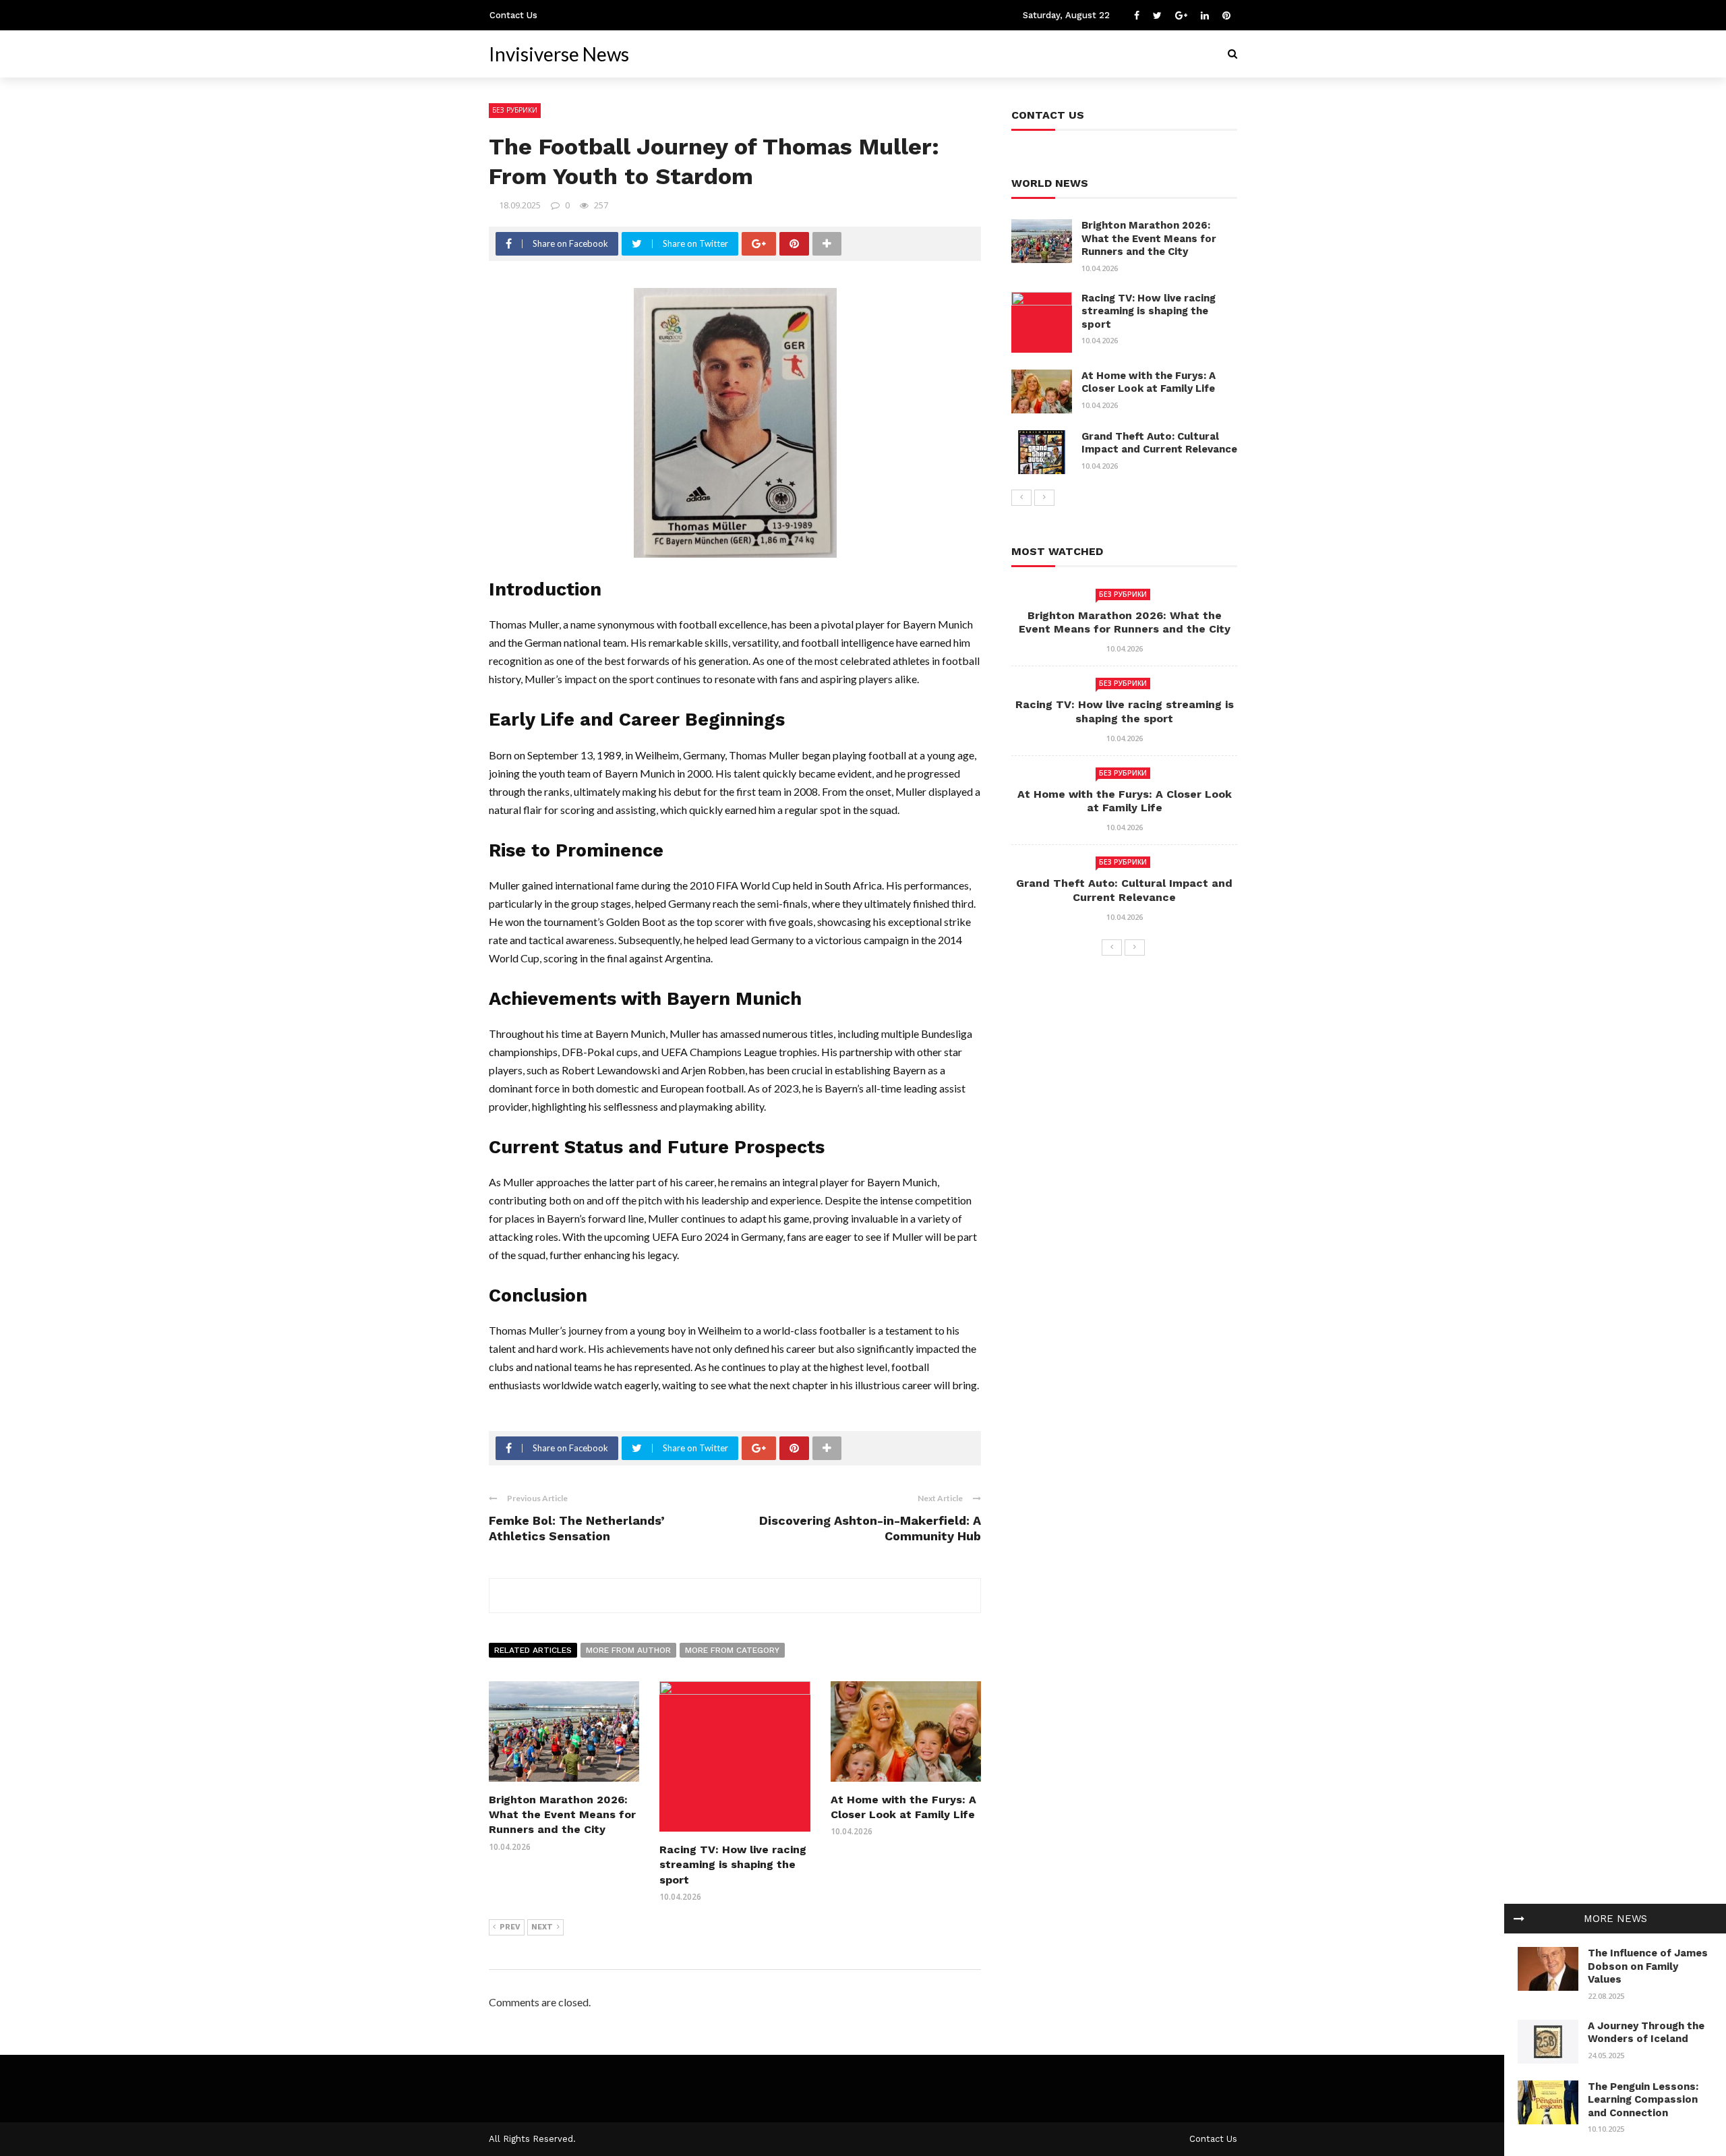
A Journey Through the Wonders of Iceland (1646, 2033)
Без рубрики (515, 110)
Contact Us (513, 15)
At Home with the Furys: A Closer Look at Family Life (1149, 382)
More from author (628, 1650)
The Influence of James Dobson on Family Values (1648, 1966)
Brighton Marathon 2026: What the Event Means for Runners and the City (562, 1815)
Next (542, 1927)
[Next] (1044, 498)
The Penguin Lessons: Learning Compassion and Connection (1643, 2100)
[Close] (1519, 1919)
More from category (732, 1650)
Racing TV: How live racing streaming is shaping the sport (733, 1865)
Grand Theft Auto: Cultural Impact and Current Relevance (1159, 443)
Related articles (533, 1650)
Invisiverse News (559, 54)
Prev (510, 1927)
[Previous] (1021, 498)
